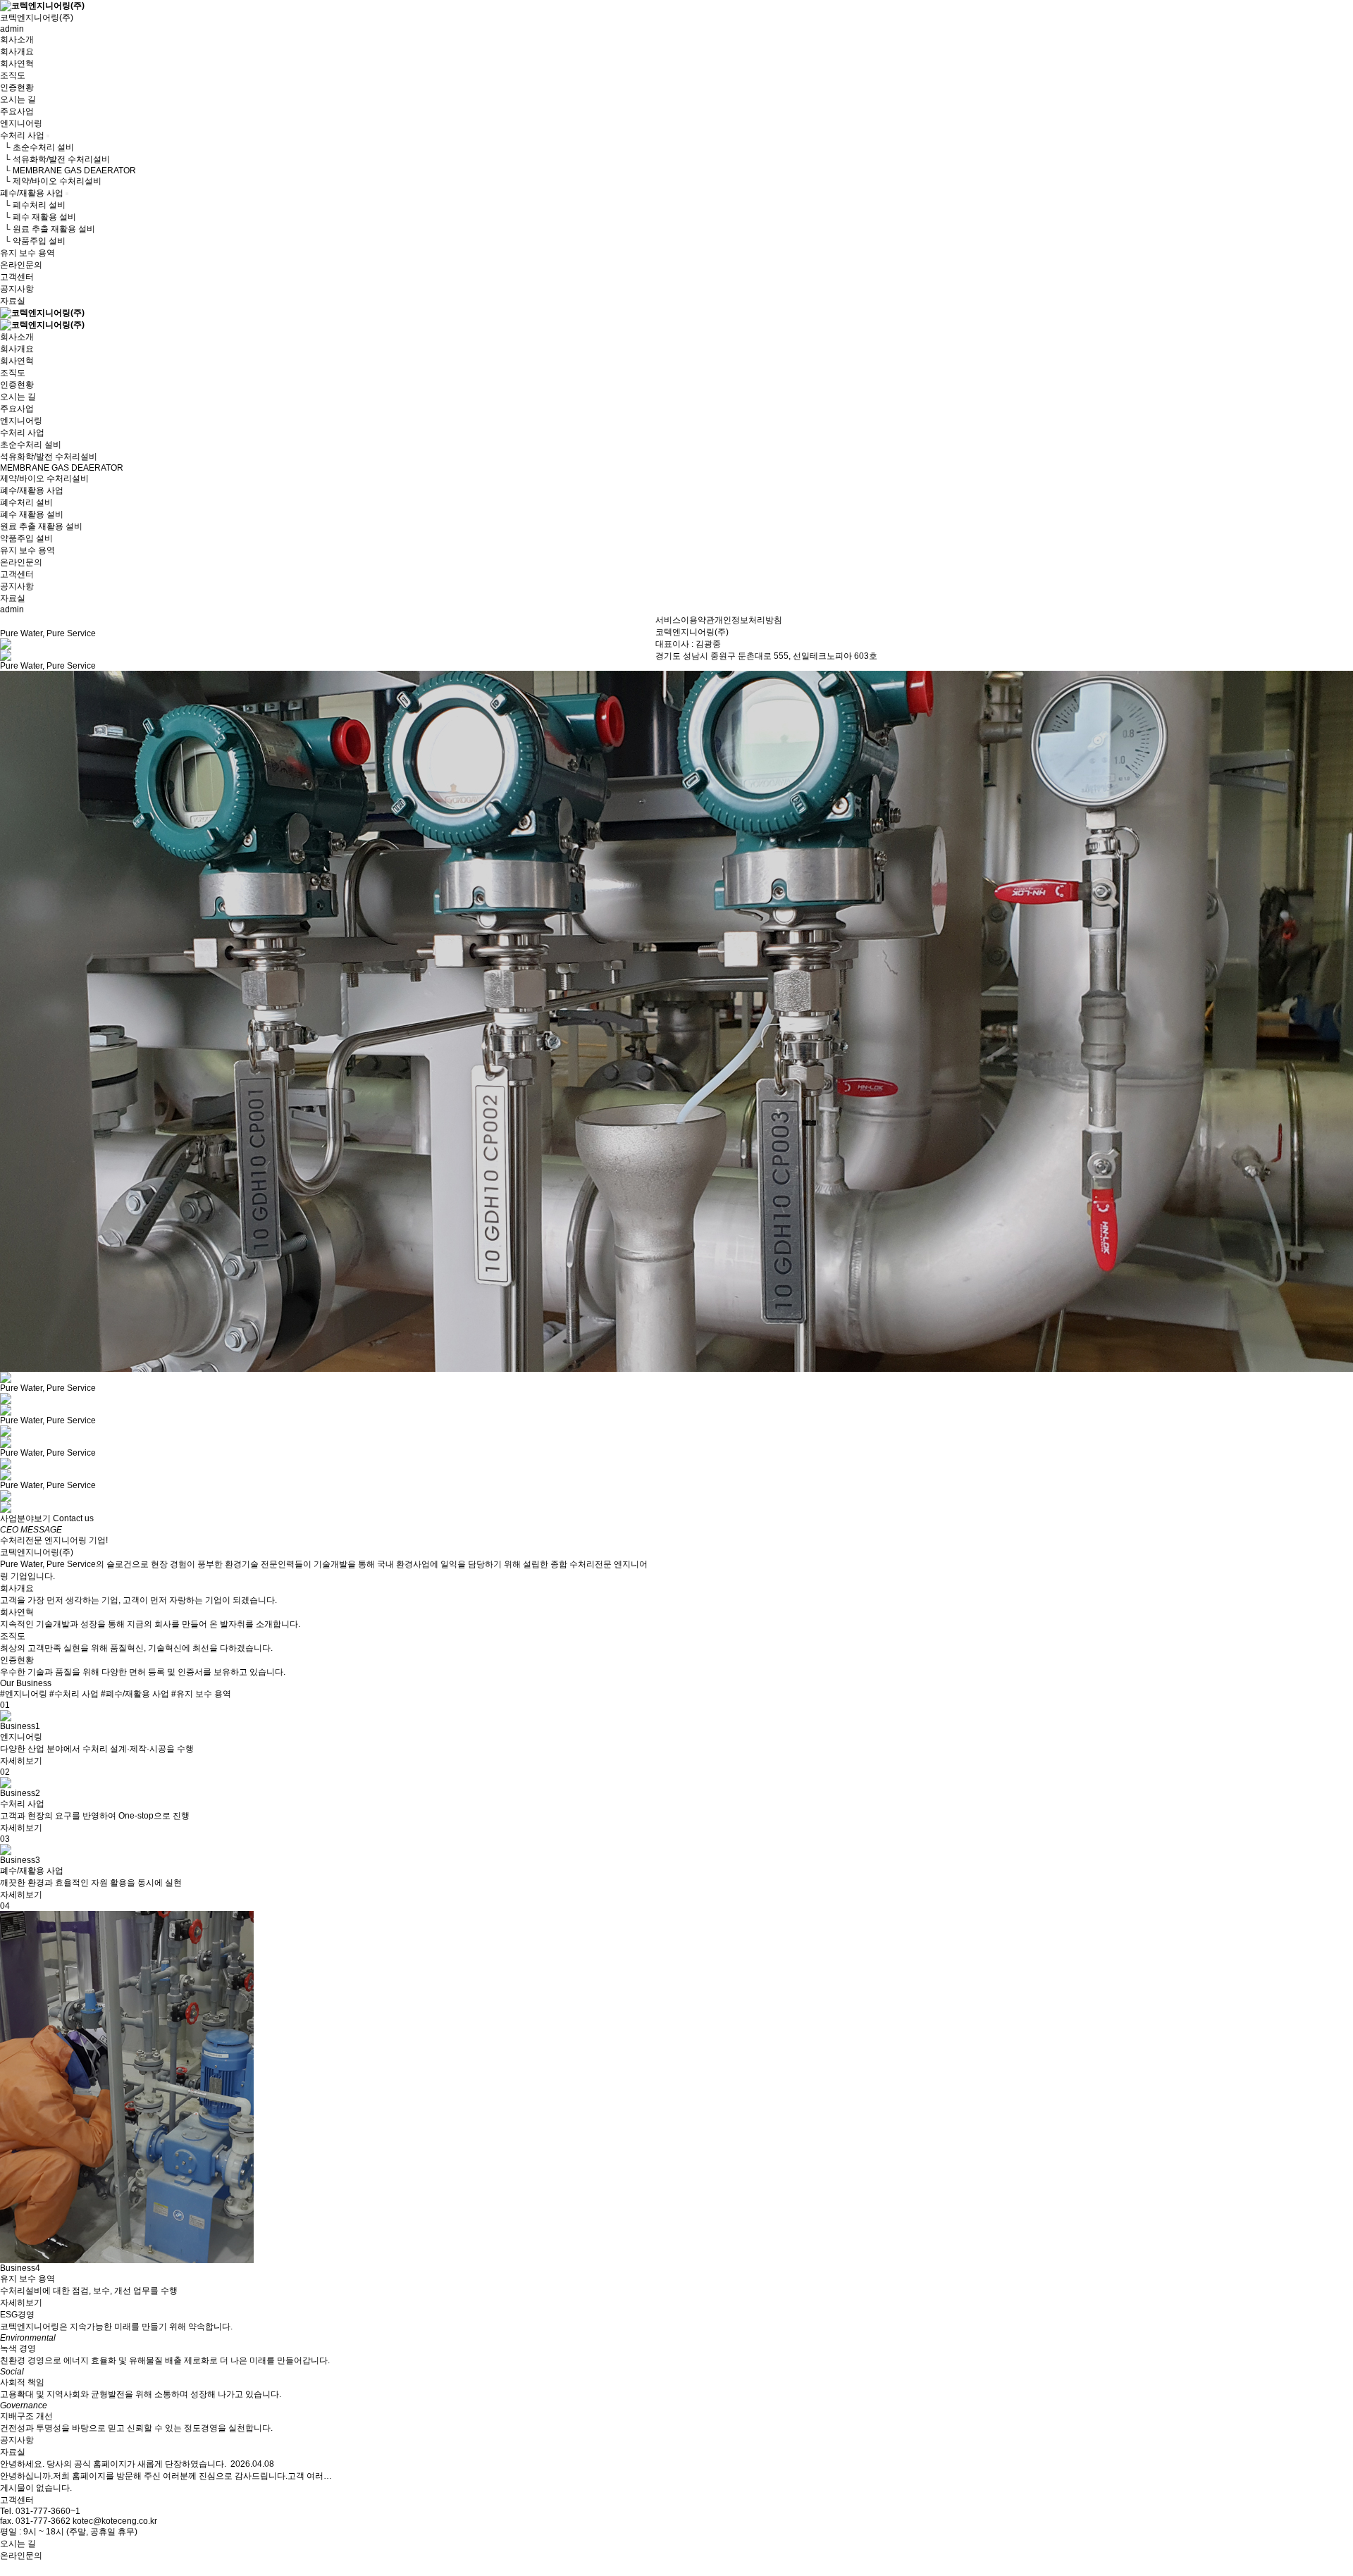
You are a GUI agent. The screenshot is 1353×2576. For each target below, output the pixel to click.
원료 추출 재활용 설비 (41, 526)
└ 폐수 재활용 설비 (38, 217)
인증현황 (17, 87)
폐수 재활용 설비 (32, 514)
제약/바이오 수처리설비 (44, 478)
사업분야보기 (25, 1518)
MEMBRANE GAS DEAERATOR (62, 468)
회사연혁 (17, 63)
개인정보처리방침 (748, 620)
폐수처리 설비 (26, 502)
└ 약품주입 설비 (33, 241)
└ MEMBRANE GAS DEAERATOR (68, 171)
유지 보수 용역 (27, 253)
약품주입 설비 (26, 538)
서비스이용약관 (685, 620)
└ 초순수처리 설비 (37, 147)
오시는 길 (18, 99)
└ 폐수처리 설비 (33, 205)
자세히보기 (21, 1761)
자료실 (13, 301)
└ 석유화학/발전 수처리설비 (55, 159)
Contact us (73, 1518)
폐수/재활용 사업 (32, 193)
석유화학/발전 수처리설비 (49, 457)
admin (12, 29)
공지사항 (17, 289)
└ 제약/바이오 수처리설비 (51, 181)
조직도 (13, 75)
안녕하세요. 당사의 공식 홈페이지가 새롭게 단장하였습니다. (113, 2464)
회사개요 (17, 51)
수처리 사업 (22, 135)
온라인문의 (21, 265)
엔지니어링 (21, 123)
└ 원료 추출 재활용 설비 (48, 229)
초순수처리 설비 (31, 445)
